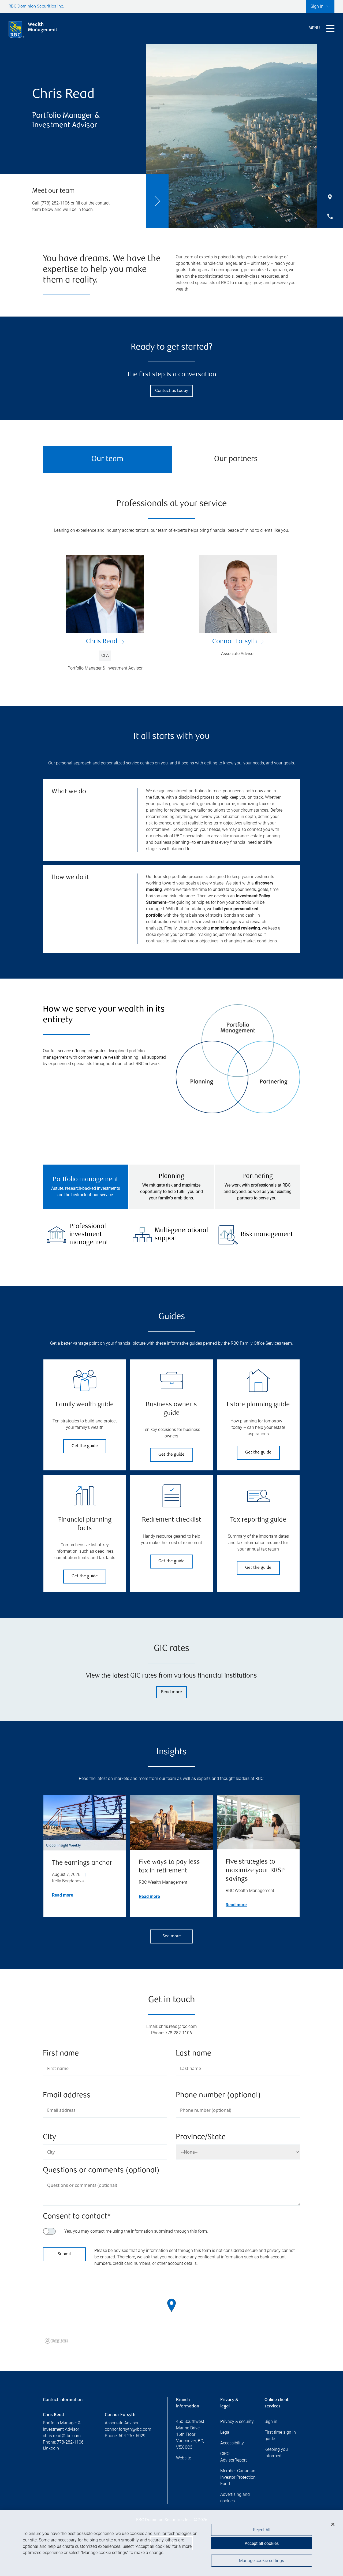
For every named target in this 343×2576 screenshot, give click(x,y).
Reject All (262, 2530)
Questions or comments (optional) (101, 2171)
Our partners (236, 459)
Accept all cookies (262, 2543)
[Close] (333, 2524)
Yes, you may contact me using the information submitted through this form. (136, 2231)
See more (172, 1936)
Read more (171, 1692)
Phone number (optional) (218, 2096)
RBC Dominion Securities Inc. (36, 7)
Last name (193, 2054)
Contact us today (172, 391)
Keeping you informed (276, 2453)
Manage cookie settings (262, 2561)
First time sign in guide (280, 2435)
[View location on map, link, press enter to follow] (171, 2312)
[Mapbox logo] (56, 2341)
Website (184, 2458)
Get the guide (85, 1446)
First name (61, 2054)
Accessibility (232, 2443)
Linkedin (51, 2449)
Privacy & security (237, 2421)
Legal (225, 2432)
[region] (171, 2312)
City (49, 2137)
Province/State (201, 2137)
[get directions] (171, 2305)
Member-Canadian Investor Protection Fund (238, 2477)
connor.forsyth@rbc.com (128, 2429)
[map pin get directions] (171, 2305)
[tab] (86, 1187)
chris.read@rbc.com (62, 2436)
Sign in (271, 2421)
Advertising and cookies (235, 2498)
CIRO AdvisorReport (234, 2457)
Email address (67, 2096)
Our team (107, 459)
